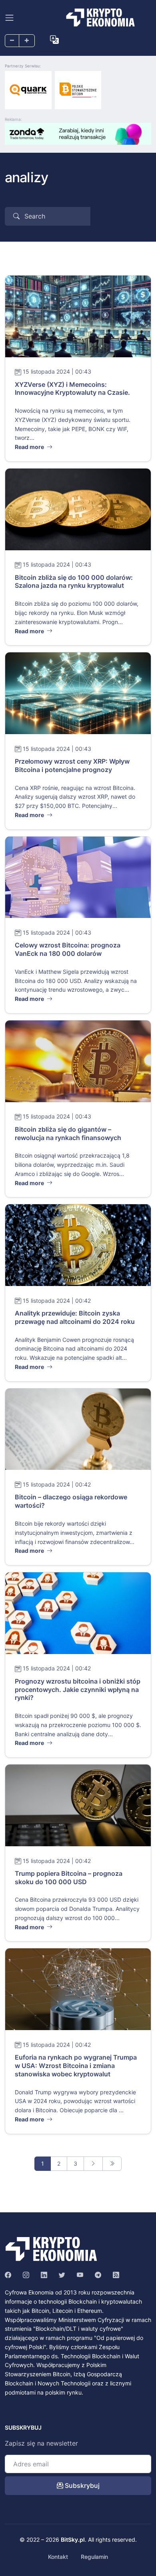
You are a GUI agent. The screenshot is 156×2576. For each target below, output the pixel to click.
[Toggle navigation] (9, 18)
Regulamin (94, 2557)
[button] (54, 40)
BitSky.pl (73, 2540)
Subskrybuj (81, 2485)
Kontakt (58, 2557)
